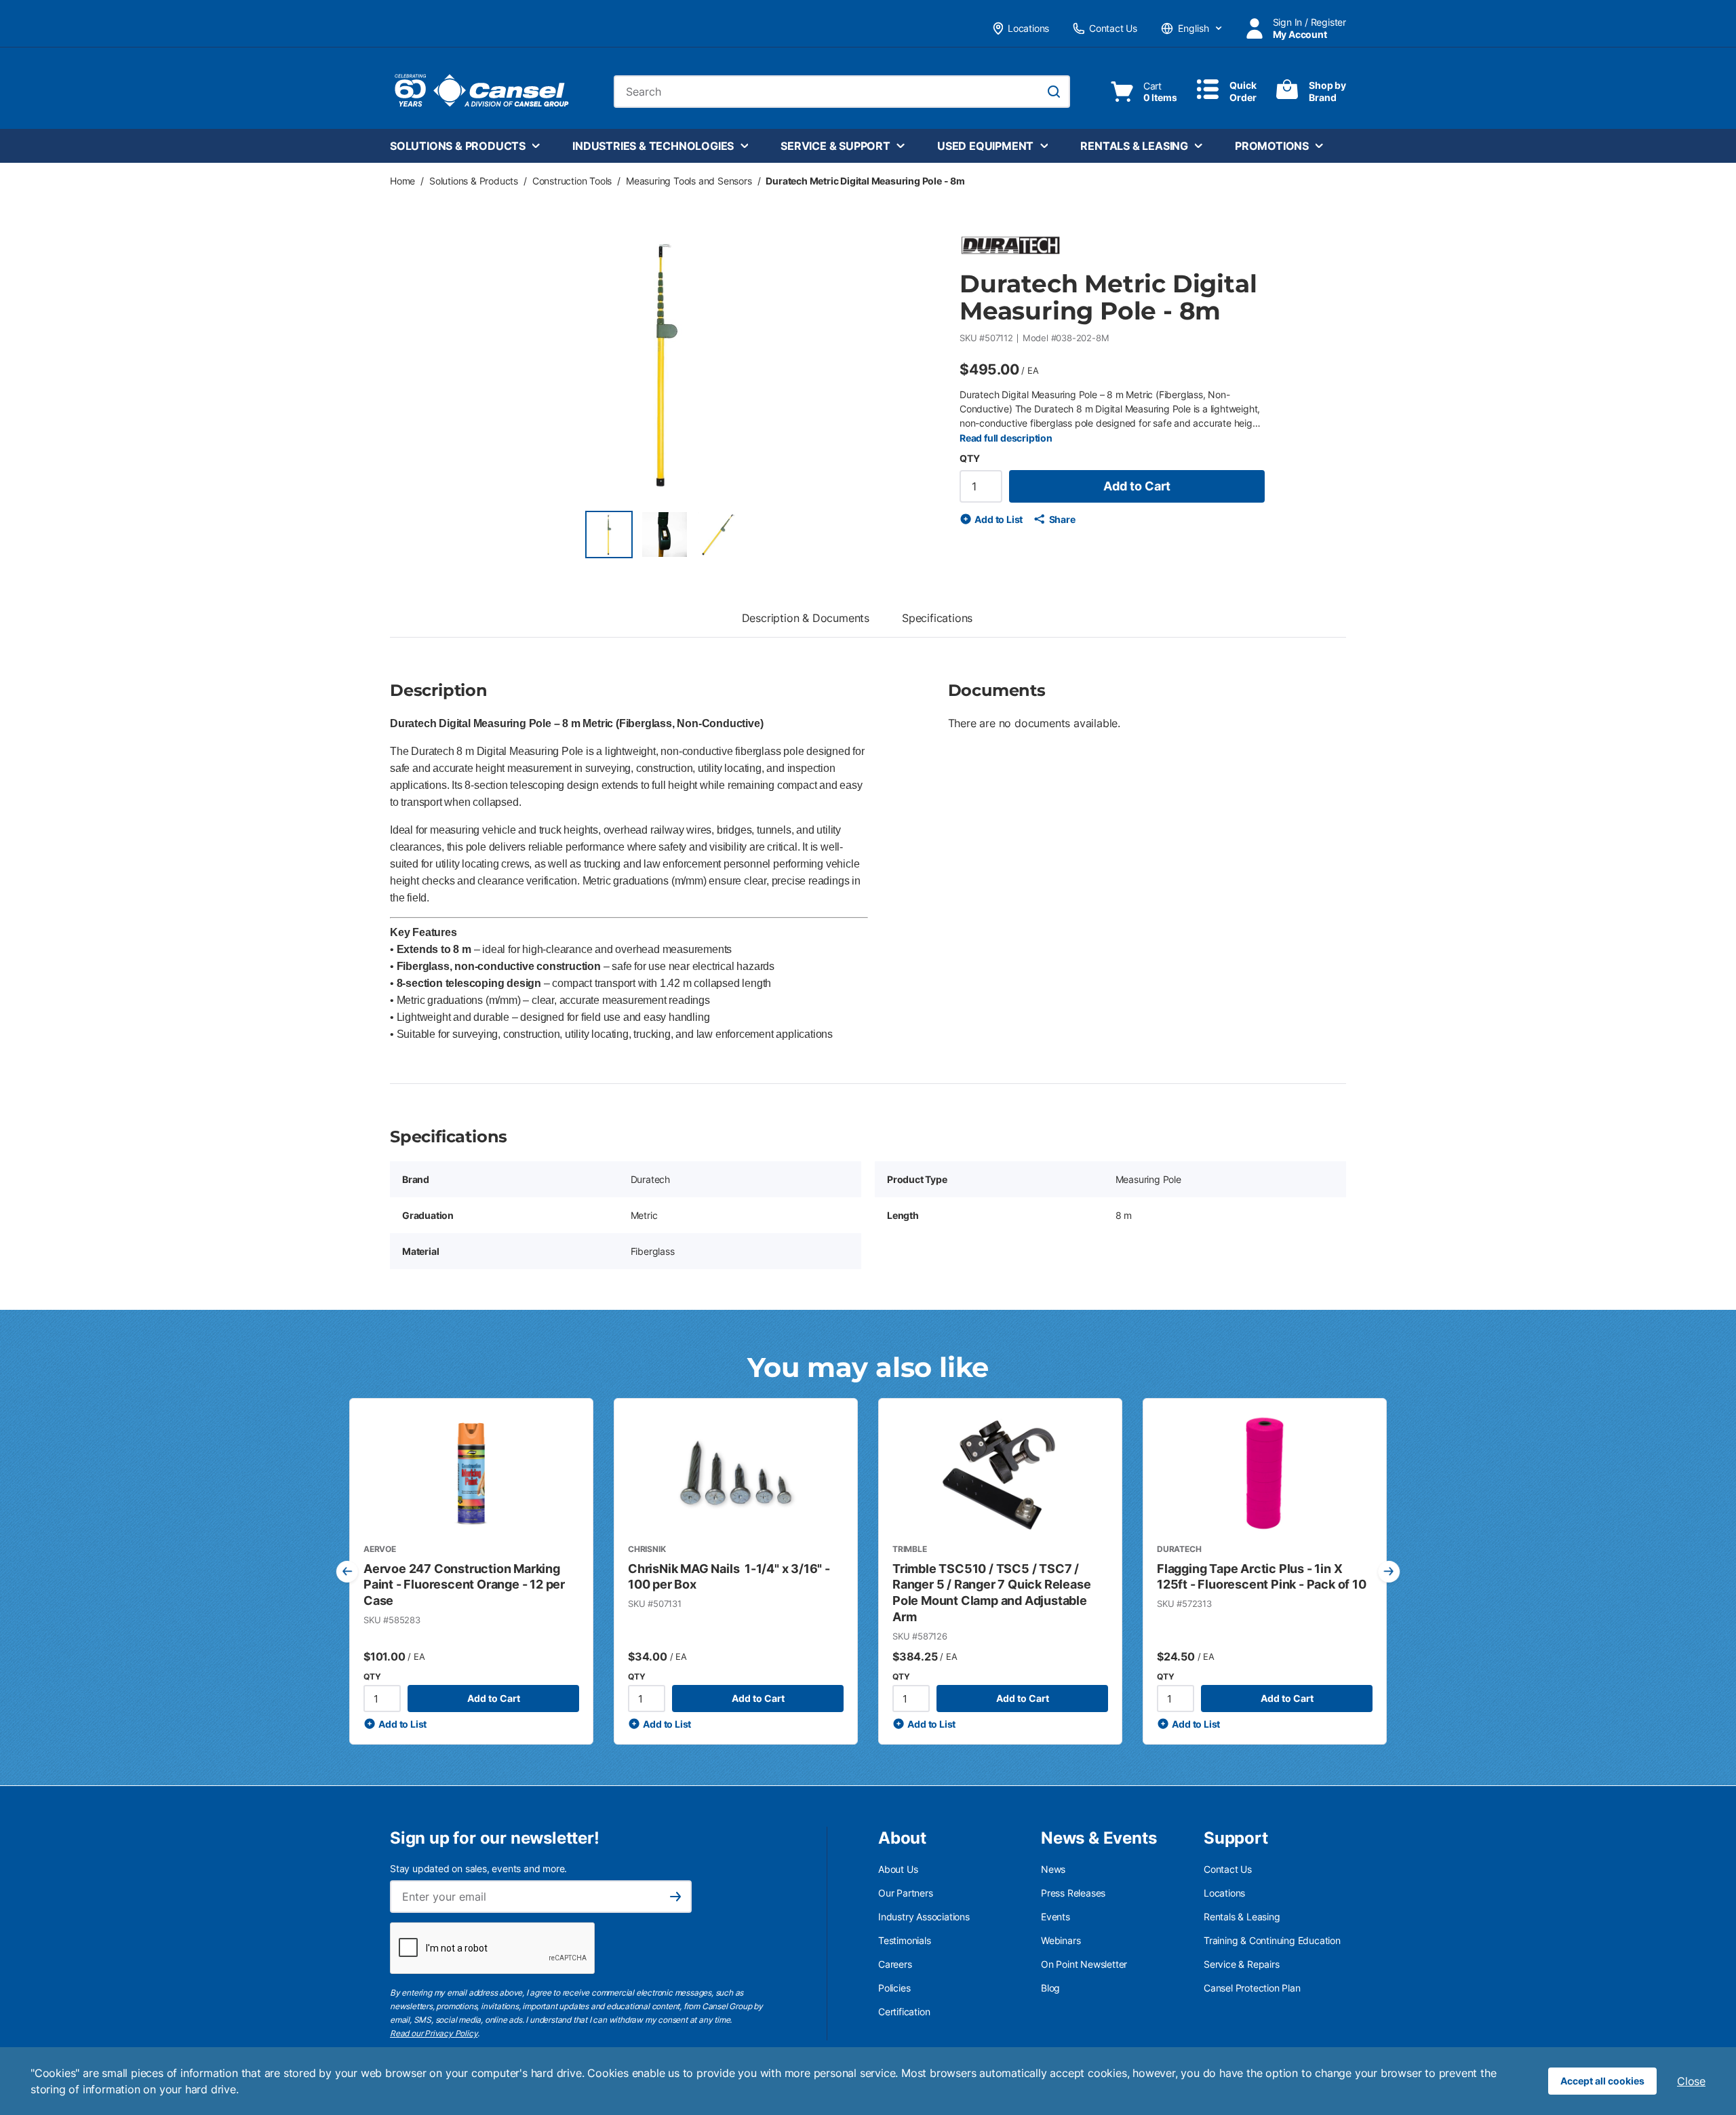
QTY (969, 458)
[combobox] (842, 92)
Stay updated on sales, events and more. (478, 1868)
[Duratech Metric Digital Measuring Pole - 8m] (609, 535)
